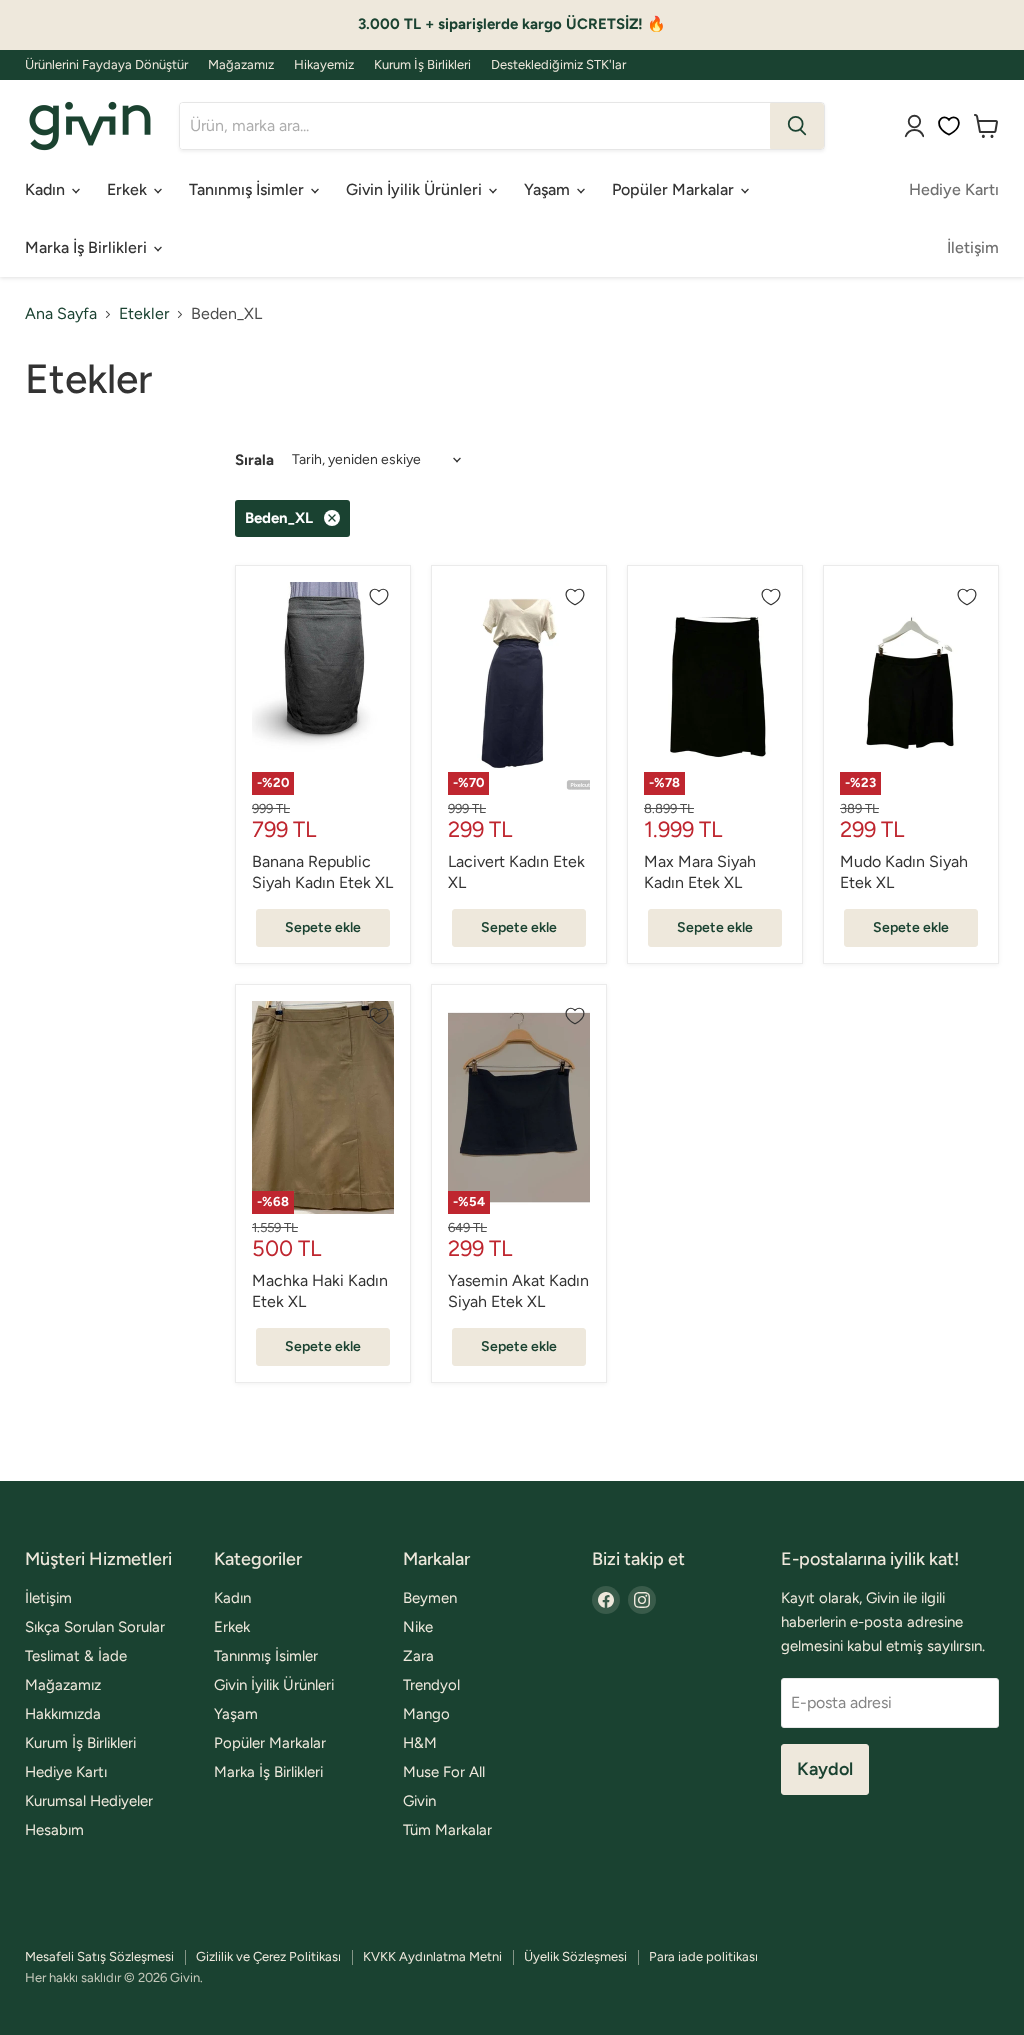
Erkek (129, 189)
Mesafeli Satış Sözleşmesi (99, 1956)
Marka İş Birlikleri (88, 247)
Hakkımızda (63, 1714)
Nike (418, 1627)
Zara (418, 1656)
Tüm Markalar (447, 1830)
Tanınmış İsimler (248, 189)
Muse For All (444, 1772)
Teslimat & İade (76, 1656)
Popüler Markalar (675, 189)
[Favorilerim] (949, 126)
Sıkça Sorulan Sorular (95, 1627)
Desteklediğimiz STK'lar (558, 65)
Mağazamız (241, 65)
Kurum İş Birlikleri (422, 65)
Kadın (47, 189)
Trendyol (431, 1685)
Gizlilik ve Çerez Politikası (268, 1956)
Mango (426, 1714)
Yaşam (549, 189)
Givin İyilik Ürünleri (416, 189)
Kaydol (825, 1769)
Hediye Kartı (954, 189)
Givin (419, 1801)
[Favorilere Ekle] (379, 597)
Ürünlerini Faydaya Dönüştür (106, 65)
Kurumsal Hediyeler (89, 1801)
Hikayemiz (324, 65)
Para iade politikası (703, 1956)
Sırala (254, 460)
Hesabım (54, 1830)
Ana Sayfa (61, 314)
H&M (420, 1743)
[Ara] (797, 126)
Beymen (430, 1598)
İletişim (973, 247)
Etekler (144, 314)
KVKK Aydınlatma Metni (432, 1956)
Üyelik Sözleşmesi (575, 1956)
